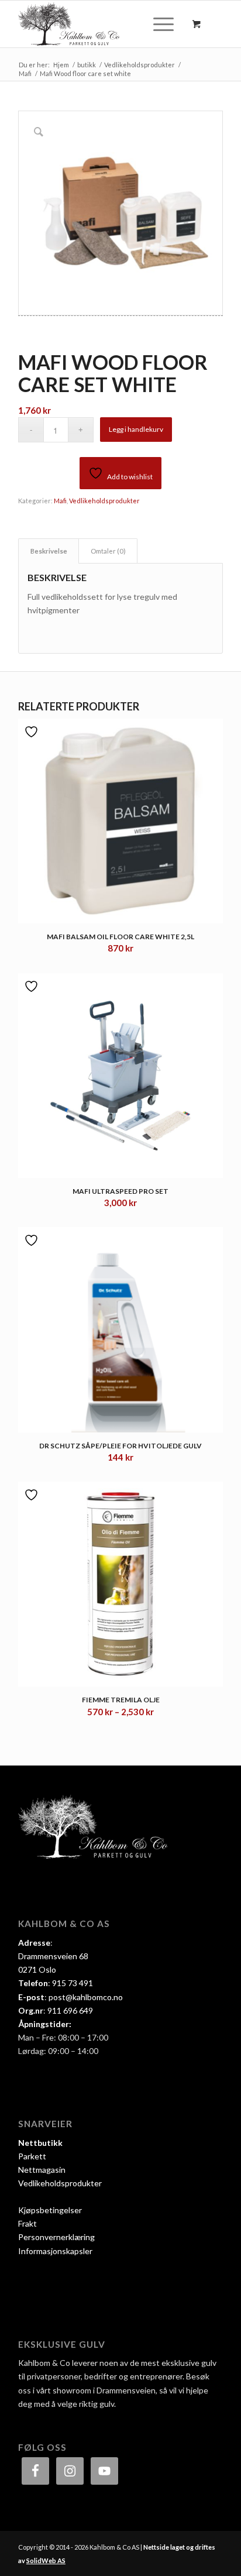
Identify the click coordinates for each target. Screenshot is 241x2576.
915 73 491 (73, 1983)
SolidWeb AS (46, 2560)
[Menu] (158, 24)
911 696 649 (70, 2010)
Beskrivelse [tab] (49, 551)
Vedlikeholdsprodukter (104, 501)
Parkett (32, 2156)
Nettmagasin (42, 2170)
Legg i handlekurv (136, 429)
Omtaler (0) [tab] (108, 551)
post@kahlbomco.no (86, 1997)
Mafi (60, 501)
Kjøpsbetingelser (50, 2210)
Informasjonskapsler (55, 2251)
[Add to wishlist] (33, 732)
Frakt (27, 2223)
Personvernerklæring (56, 2237)
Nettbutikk (40, 2143)
